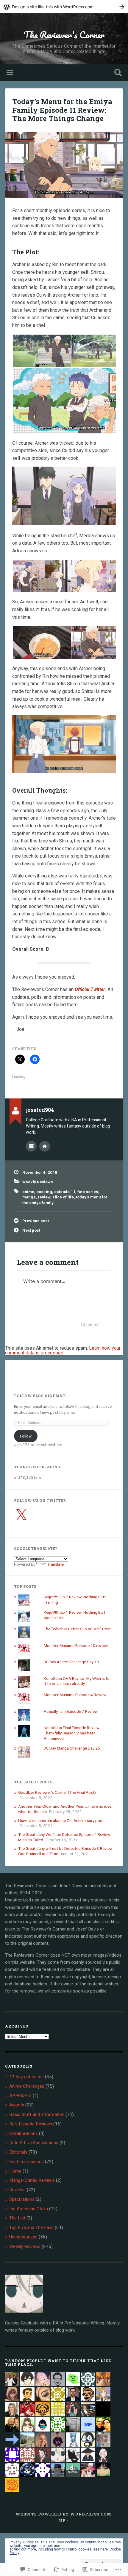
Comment (90, 1324)
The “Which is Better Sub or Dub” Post (77, 1629)
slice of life (63, 1197)
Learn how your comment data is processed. (63, 1350)
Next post (31, 1230)
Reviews (17, 2190)
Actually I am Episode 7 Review (71, 1711)
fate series (88, 1192)
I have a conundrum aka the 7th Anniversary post (61, 1820)
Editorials (18, 2152)
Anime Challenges (27, 2086)
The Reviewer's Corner (64, 35)
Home (15, 2171)
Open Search (117, 73)
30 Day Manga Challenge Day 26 (72, 1748)
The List (17, 2218)
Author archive (31, 1146)
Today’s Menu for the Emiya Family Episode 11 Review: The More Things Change (62, 110)
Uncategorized (23, 2237)
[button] (42, 351)
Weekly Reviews (38, 1182)
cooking (44, 1192)
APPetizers (20, 2095)
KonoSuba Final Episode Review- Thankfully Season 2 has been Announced (72, 1733)
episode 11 (65, 1192)
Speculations (22, 2199)
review (44, 1197)
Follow (26, 1436)
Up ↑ (64, 2521)
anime (28, 1192)
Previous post (36, 1221)
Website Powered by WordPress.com (63, 2514)
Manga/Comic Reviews (32, 2180)
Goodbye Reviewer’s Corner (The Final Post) (57, 1792)
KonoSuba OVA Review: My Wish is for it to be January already (77, 1681)
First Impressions (26, 2162)
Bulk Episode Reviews (31, 2124)
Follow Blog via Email (40, 1396)
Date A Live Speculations (34, 2143)
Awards (17, 2105)
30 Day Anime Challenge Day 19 (71, 1662)
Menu (10, 73)
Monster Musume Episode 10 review (76, 1645)
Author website (45, 1146)
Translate (55, 1564)
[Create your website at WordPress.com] (64, 7)
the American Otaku (29, 2209)
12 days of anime (26, 2077)
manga (29, 1197)
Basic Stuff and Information (37, 2114)
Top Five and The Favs (31, 2227)
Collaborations (24, 2133)
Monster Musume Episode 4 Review (75, 1695)
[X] (21, 1515)
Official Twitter (90, 989)
